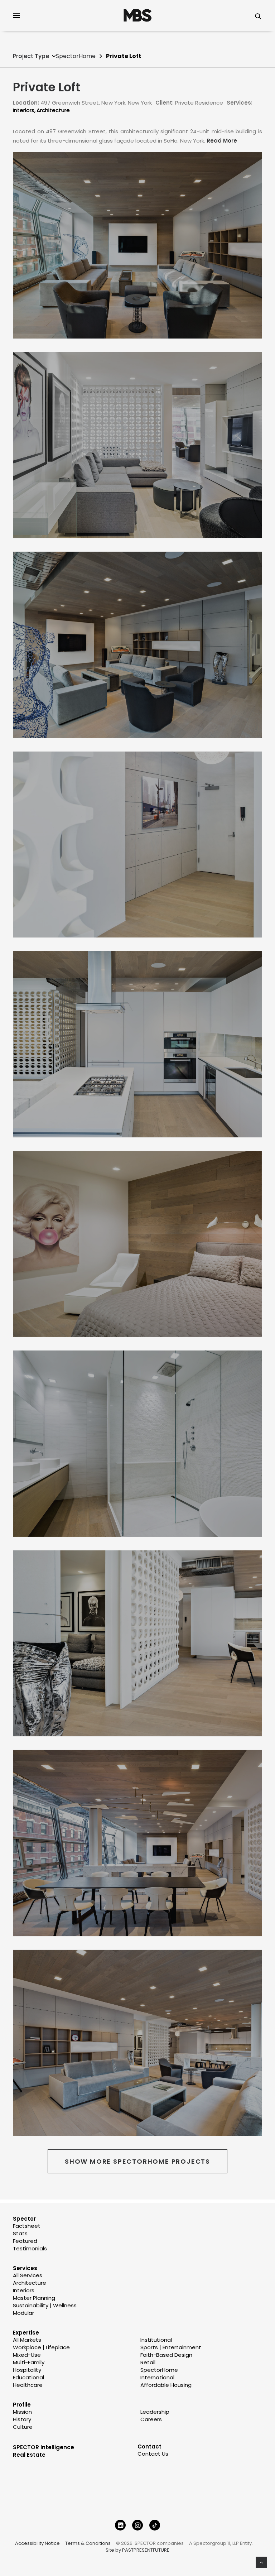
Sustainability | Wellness (45, 2305)
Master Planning (34, 2298)
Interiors (24, 110)
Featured (25, 2241)
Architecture (53, 110)
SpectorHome (76, 56)
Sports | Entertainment (171, 2347)
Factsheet (27, 2226)
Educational (28, 2377)
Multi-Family (29, 2362)
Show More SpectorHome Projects (137, 2161)
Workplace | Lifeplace (41, 2347)
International (157, 2377)
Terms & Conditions (88, 2543)
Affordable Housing (166, 2385)
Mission (22, 2412)
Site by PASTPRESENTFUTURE (137, 2550)
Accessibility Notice (37, 2543)
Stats (20, 2233)
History (22, 2419)
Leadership (155, 2412)
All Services (28, 2275)
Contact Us (153, 2454)
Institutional (156, 2340)
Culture (23, 2427)
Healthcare (28, 2385)
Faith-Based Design (166, 2355)
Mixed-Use (27, 2355)
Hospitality (27, 2370)
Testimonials (30, 2248)
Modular (23, 2313)
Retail (148, 2362)
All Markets (27, 2340)
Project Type (31, 56)
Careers (151, 2419)
